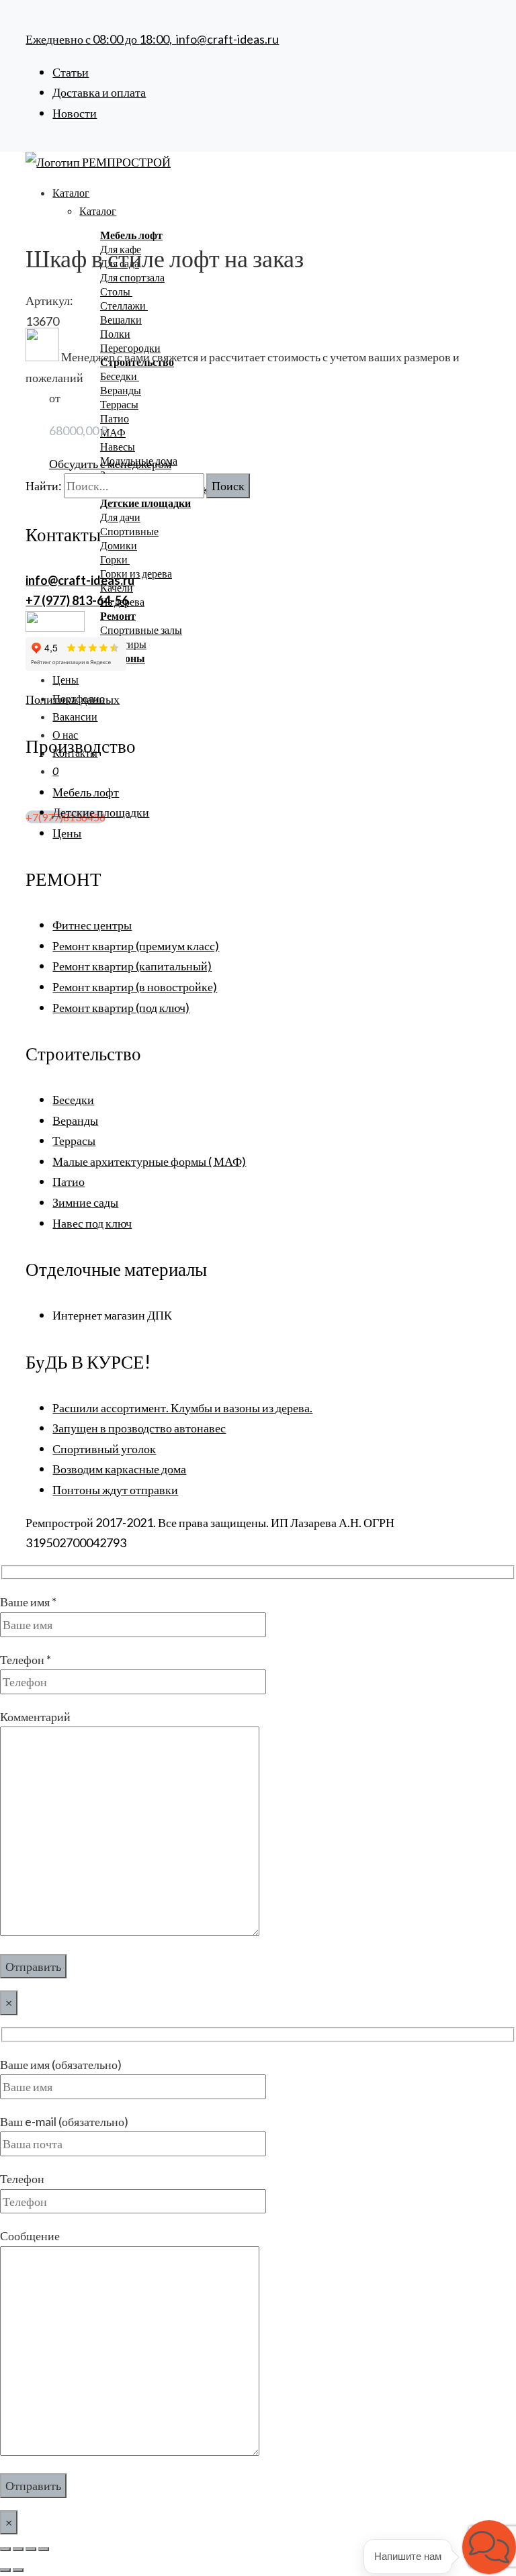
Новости (75, 113)
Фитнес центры (92, 925)
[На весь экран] (18, 2549)
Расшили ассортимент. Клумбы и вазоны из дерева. (182, 1408)
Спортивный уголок (104, 1448)
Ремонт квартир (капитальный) (132, 966)
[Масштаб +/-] (5, 2549)
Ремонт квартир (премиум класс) (136, 946)
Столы (116, 291)
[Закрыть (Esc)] (44, 2549)
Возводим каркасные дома (119, 1469)
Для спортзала (132, 277)
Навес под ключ (92, 1223)
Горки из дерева (136, 573)
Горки (115, 559)
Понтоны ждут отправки (115, 1489)
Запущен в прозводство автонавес (139, 1428)
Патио (115, 418)
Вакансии (75, 716)
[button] (489, 2547)
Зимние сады (85, 1202)
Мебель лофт (86, 792)
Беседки (120, 376)
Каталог (71, 192)
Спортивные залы (141, 630)
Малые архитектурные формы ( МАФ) (149, 1161)
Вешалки (121, 319)
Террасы (119, 404)
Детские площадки (101, 812)
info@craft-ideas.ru (227, 39)
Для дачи (120, 517)
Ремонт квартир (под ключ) (121, 1007)
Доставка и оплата (99, 92)
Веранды (121, 390)
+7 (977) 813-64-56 (77, 600)
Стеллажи (124, 305)
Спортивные (129, 531)
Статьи (71, 72)
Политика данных (73, 699)
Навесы (118, 446)
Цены (66, 679)
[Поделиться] (31, 2549)
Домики (119, 545)
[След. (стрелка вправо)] (18, 2570)
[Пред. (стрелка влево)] (5, 2570)
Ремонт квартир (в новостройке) (135, 986)
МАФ (113, 432)
